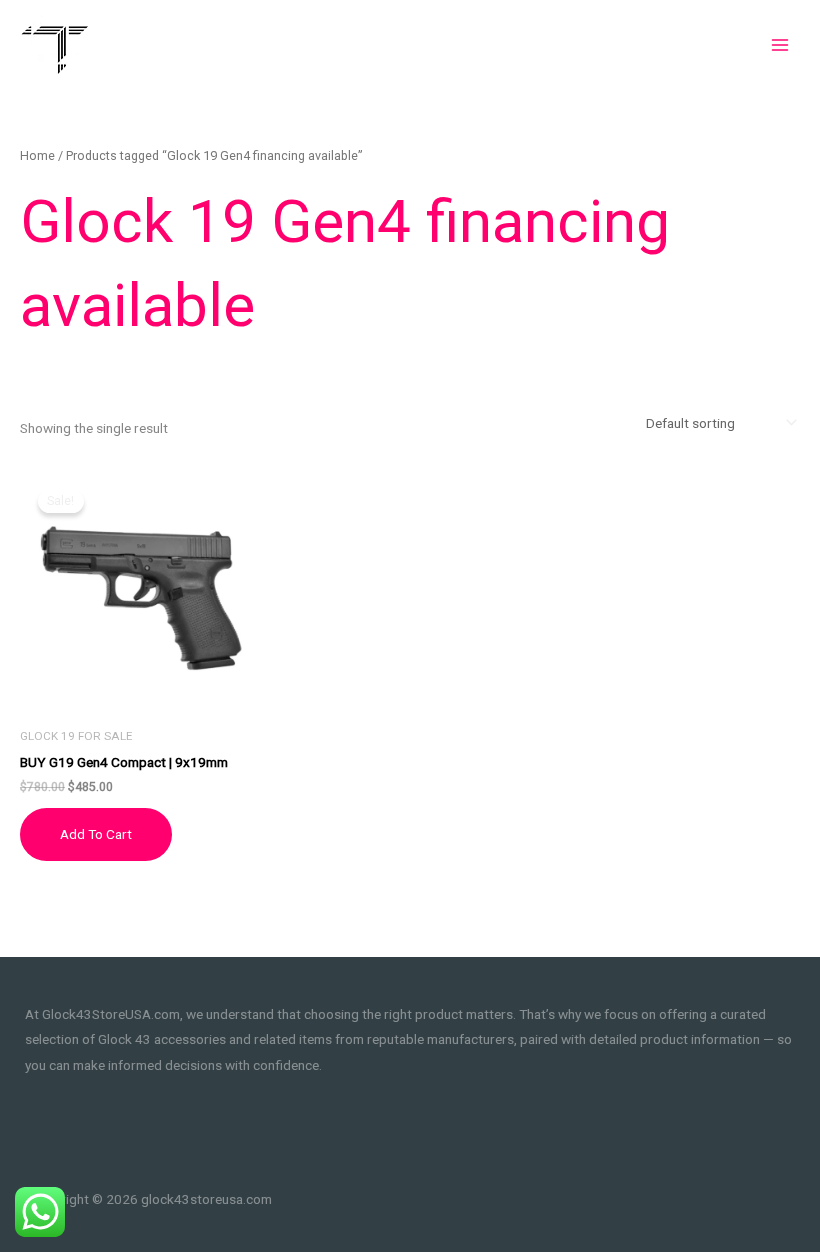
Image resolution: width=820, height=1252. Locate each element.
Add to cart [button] (96, 834)
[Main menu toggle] (780, 44)
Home (37, 155)
